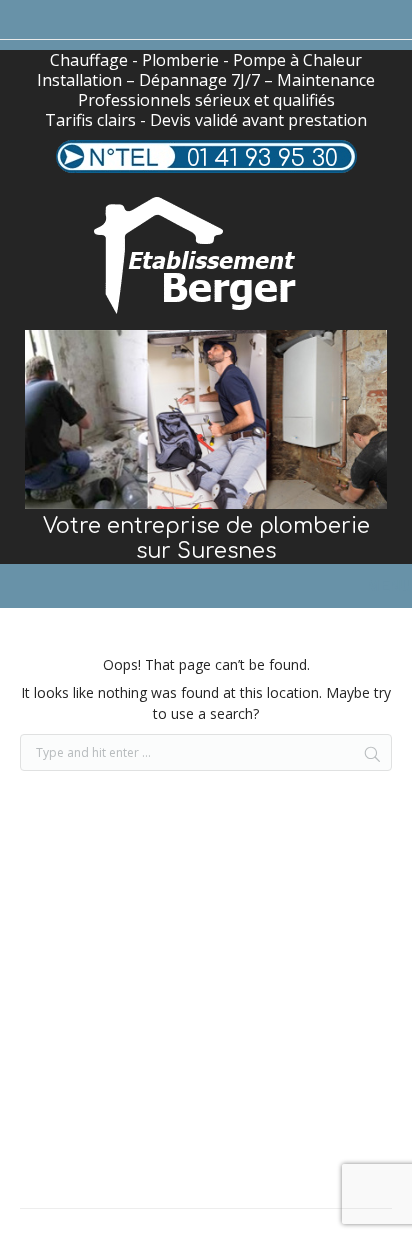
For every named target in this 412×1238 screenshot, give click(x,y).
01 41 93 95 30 (262, 158)
